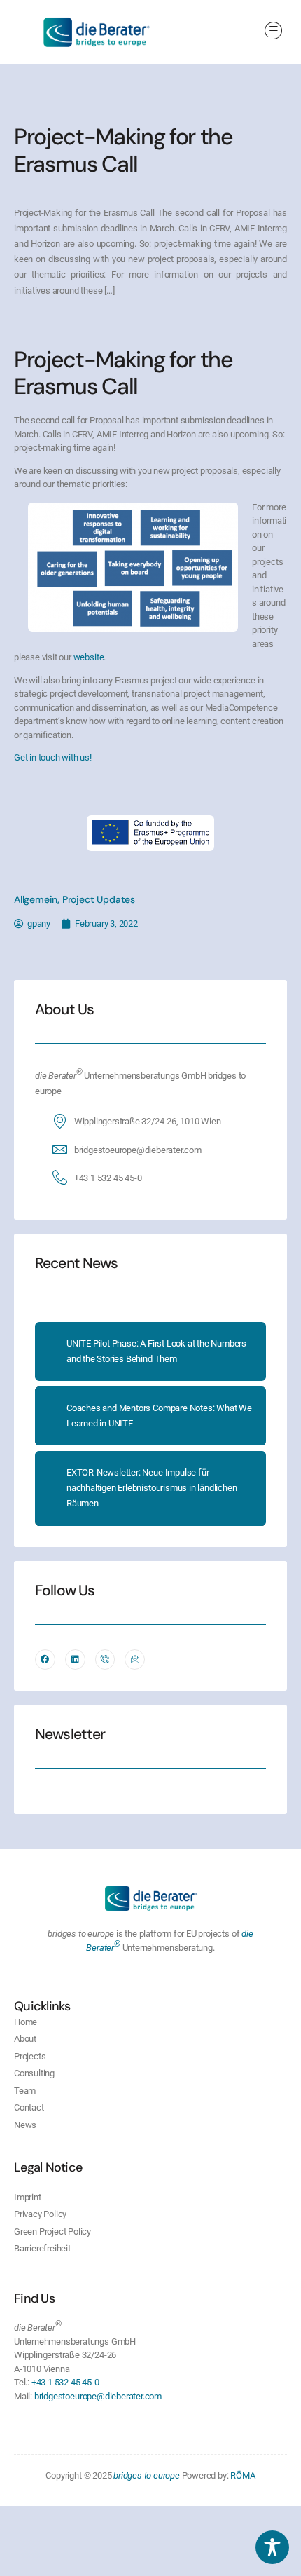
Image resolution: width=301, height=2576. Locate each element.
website (89, 657)
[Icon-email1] (135, 1660)
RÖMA (243, 2475)
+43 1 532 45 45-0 (108, 1178)
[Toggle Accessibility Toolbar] (272, 2547)
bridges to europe (147, 2475)
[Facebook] (45, 1660)
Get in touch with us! (53, 757)
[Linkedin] (75, 1660)
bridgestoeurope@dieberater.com (138, 1150)
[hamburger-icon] (273, 32)
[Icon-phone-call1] (105, 1660)
